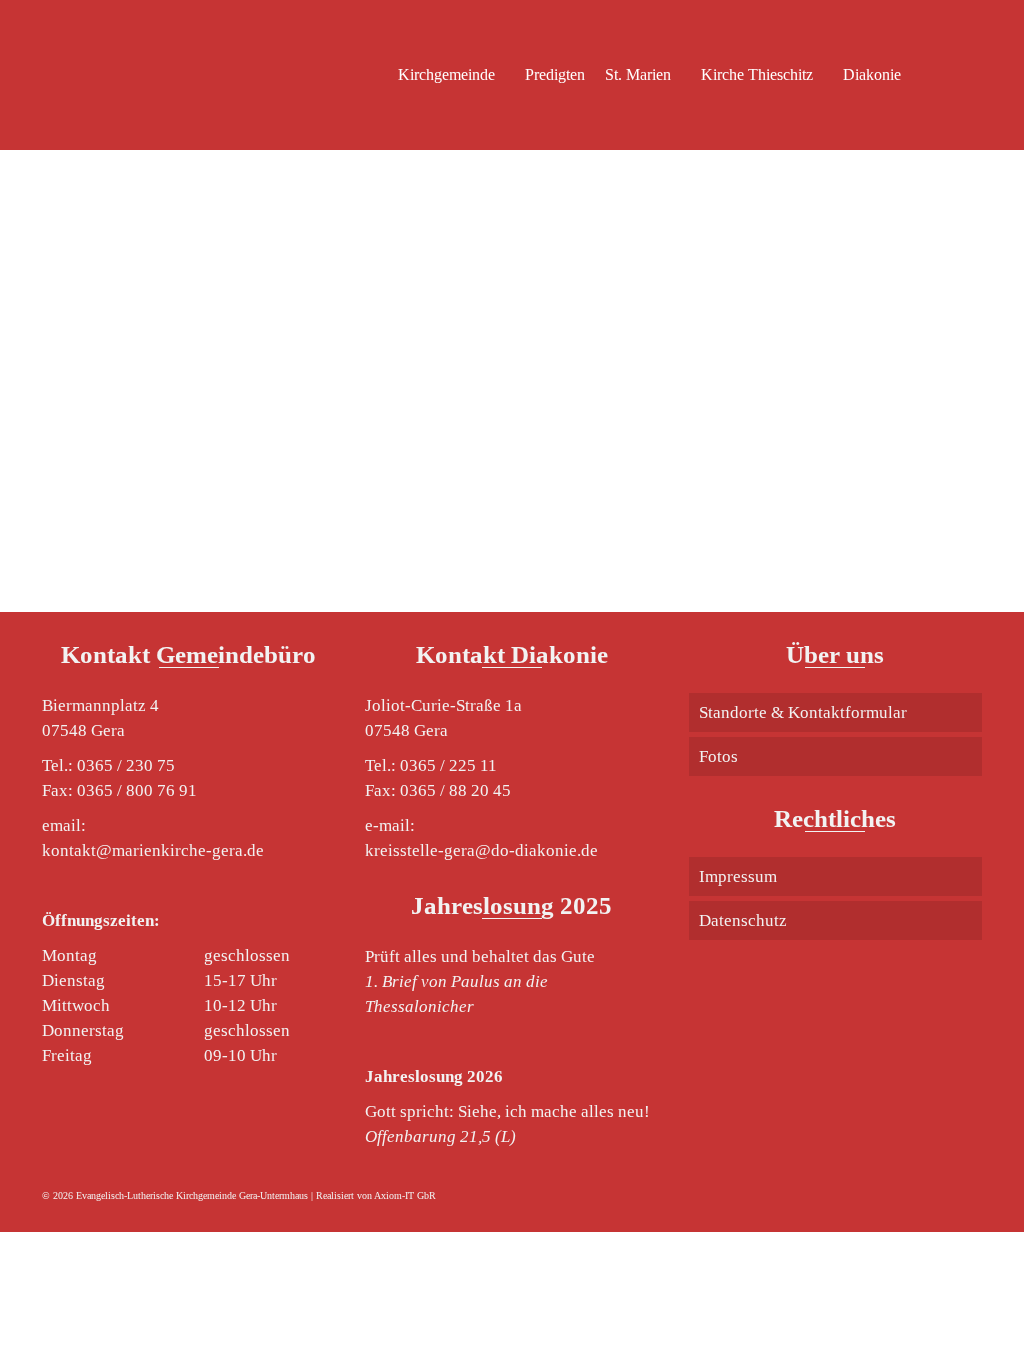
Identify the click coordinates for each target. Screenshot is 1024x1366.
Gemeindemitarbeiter (151, 262)
